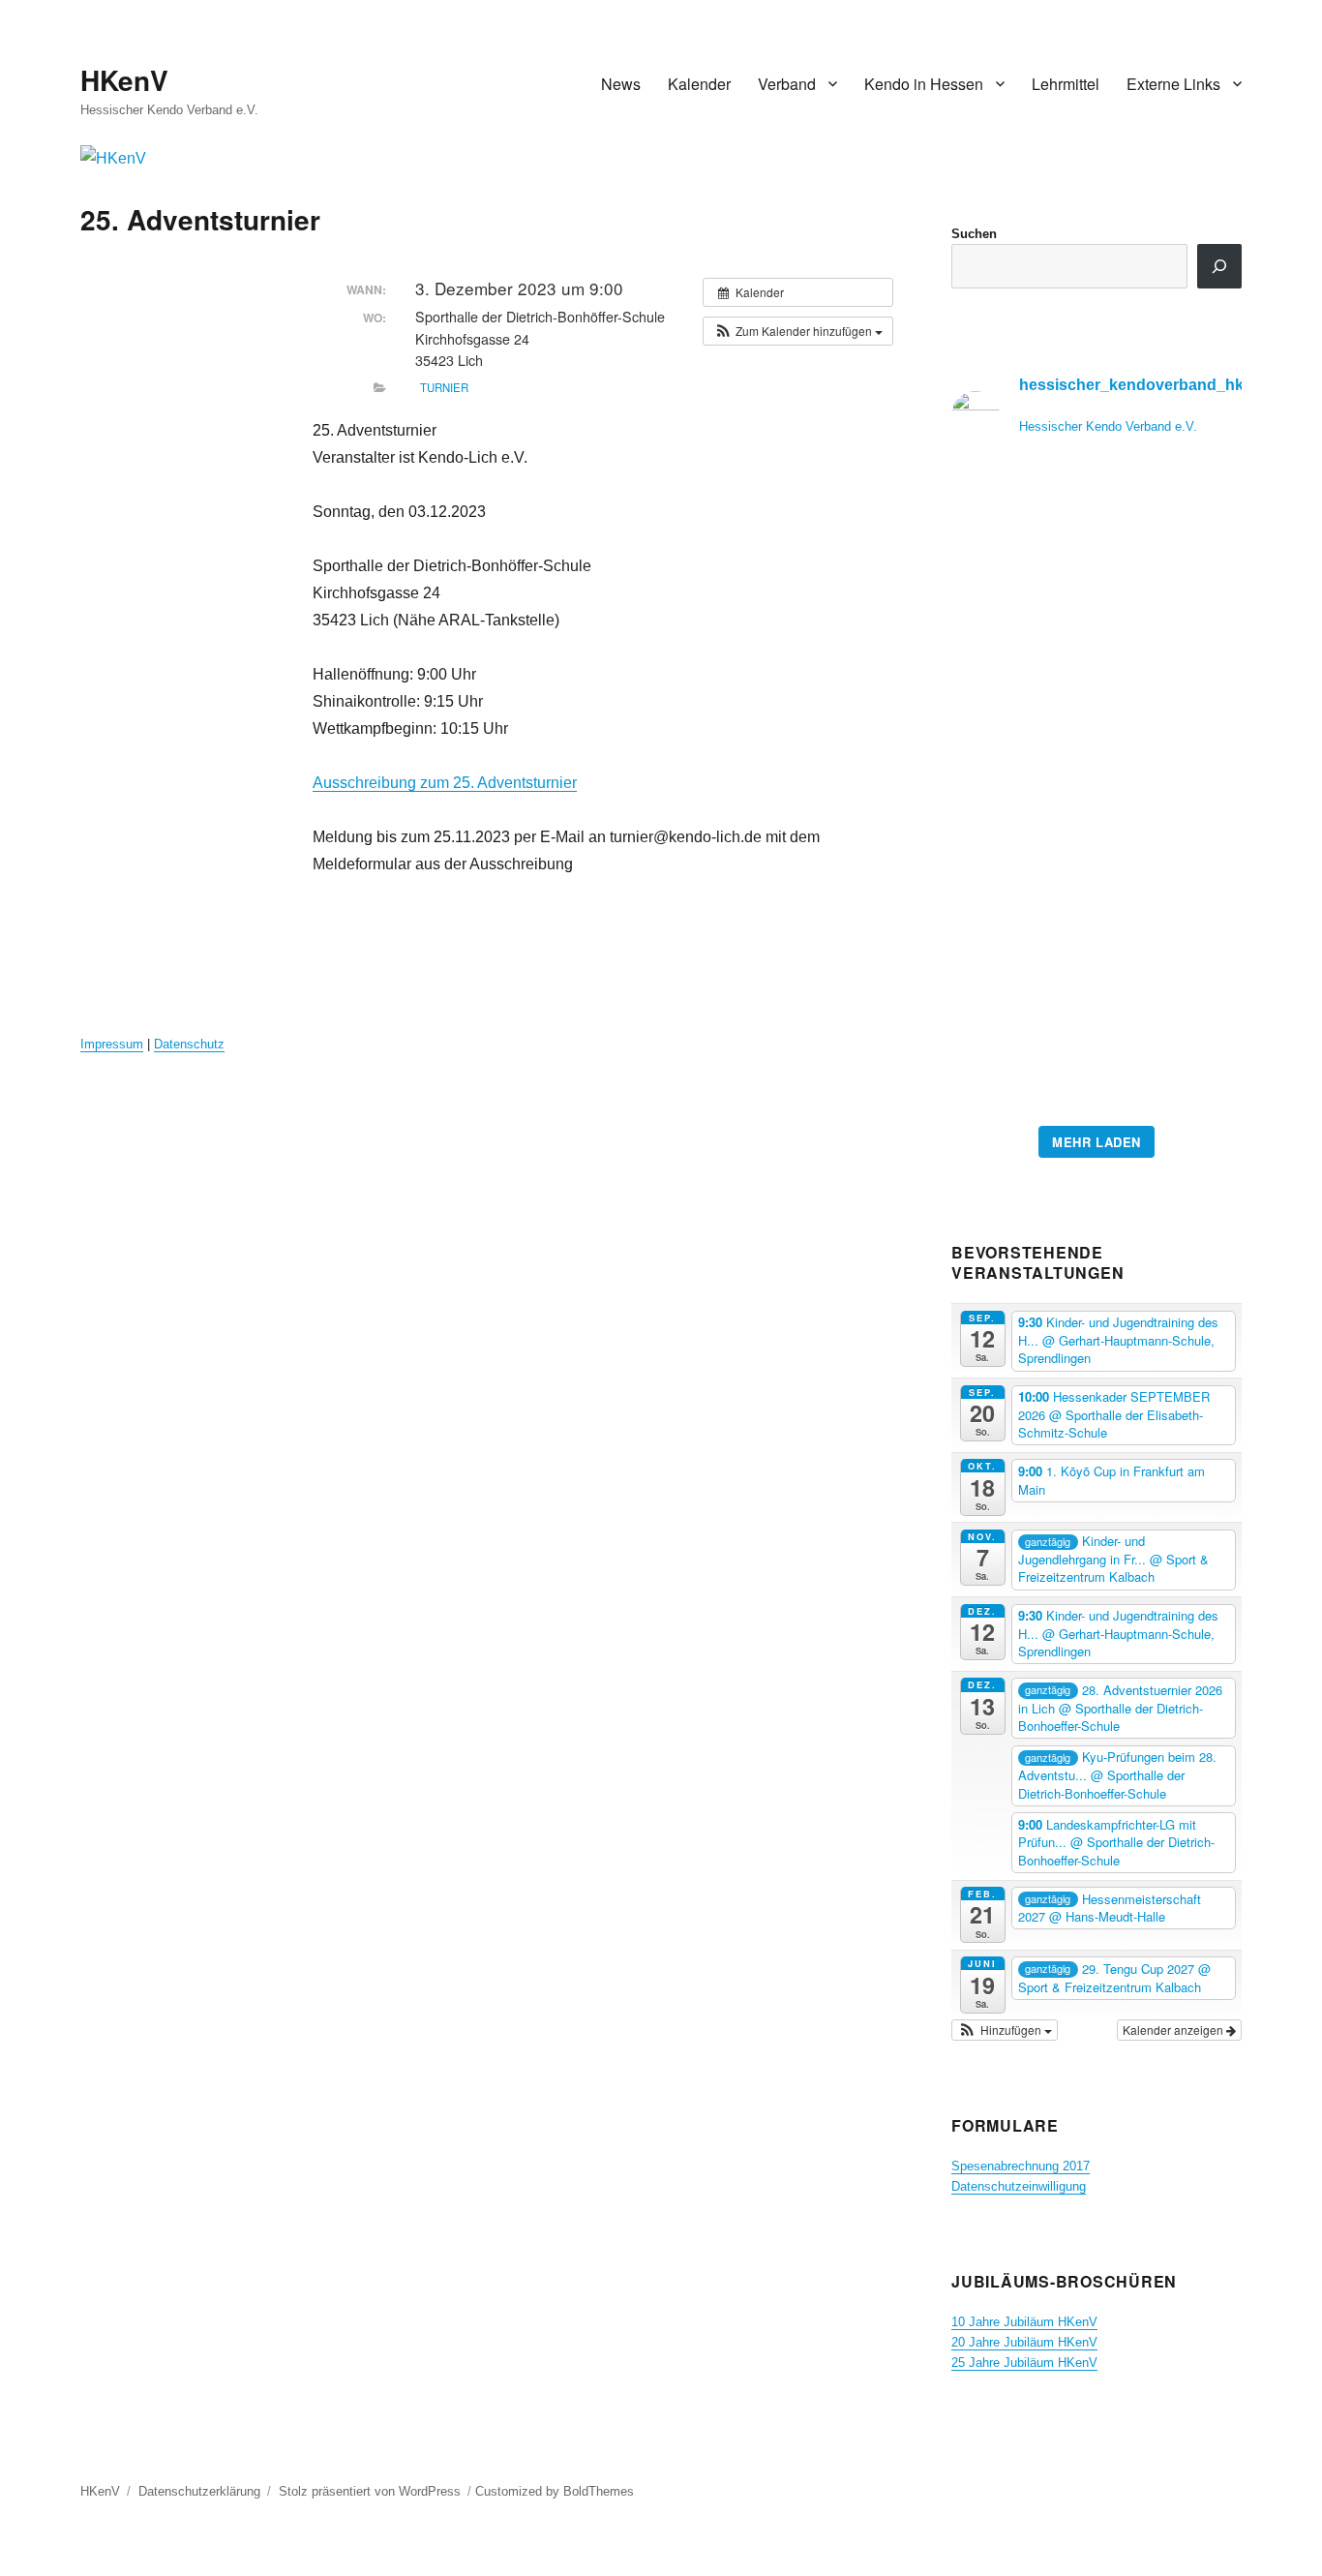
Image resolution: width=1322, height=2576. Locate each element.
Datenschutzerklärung (199, 2491)
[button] (798, 331)
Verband (787, 84)
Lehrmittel (1066, 84)
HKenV (124, 80)
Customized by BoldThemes (555, 2491)
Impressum (112, 1044)
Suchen (974, 234)
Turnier (444, 387)
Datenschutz (189, 1044)
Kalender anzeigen (1174, 2030)
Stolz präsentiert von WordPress (370, 2491)
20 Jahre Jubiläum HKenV (1024, 2342)
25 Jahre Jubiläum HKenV (1024, 2363)
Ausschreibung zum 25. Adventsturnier (445, 783)
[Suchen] (1219, 266)
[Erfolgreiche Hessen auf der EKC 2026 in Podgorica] (1097, 794)
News (621, 84)
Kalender (699, 84)
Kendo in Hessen (924, 84)
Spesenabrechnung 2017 (1021, 2166)
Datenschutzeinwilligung (1019, 2186)
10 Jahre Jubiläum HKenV (1024, 2322)
